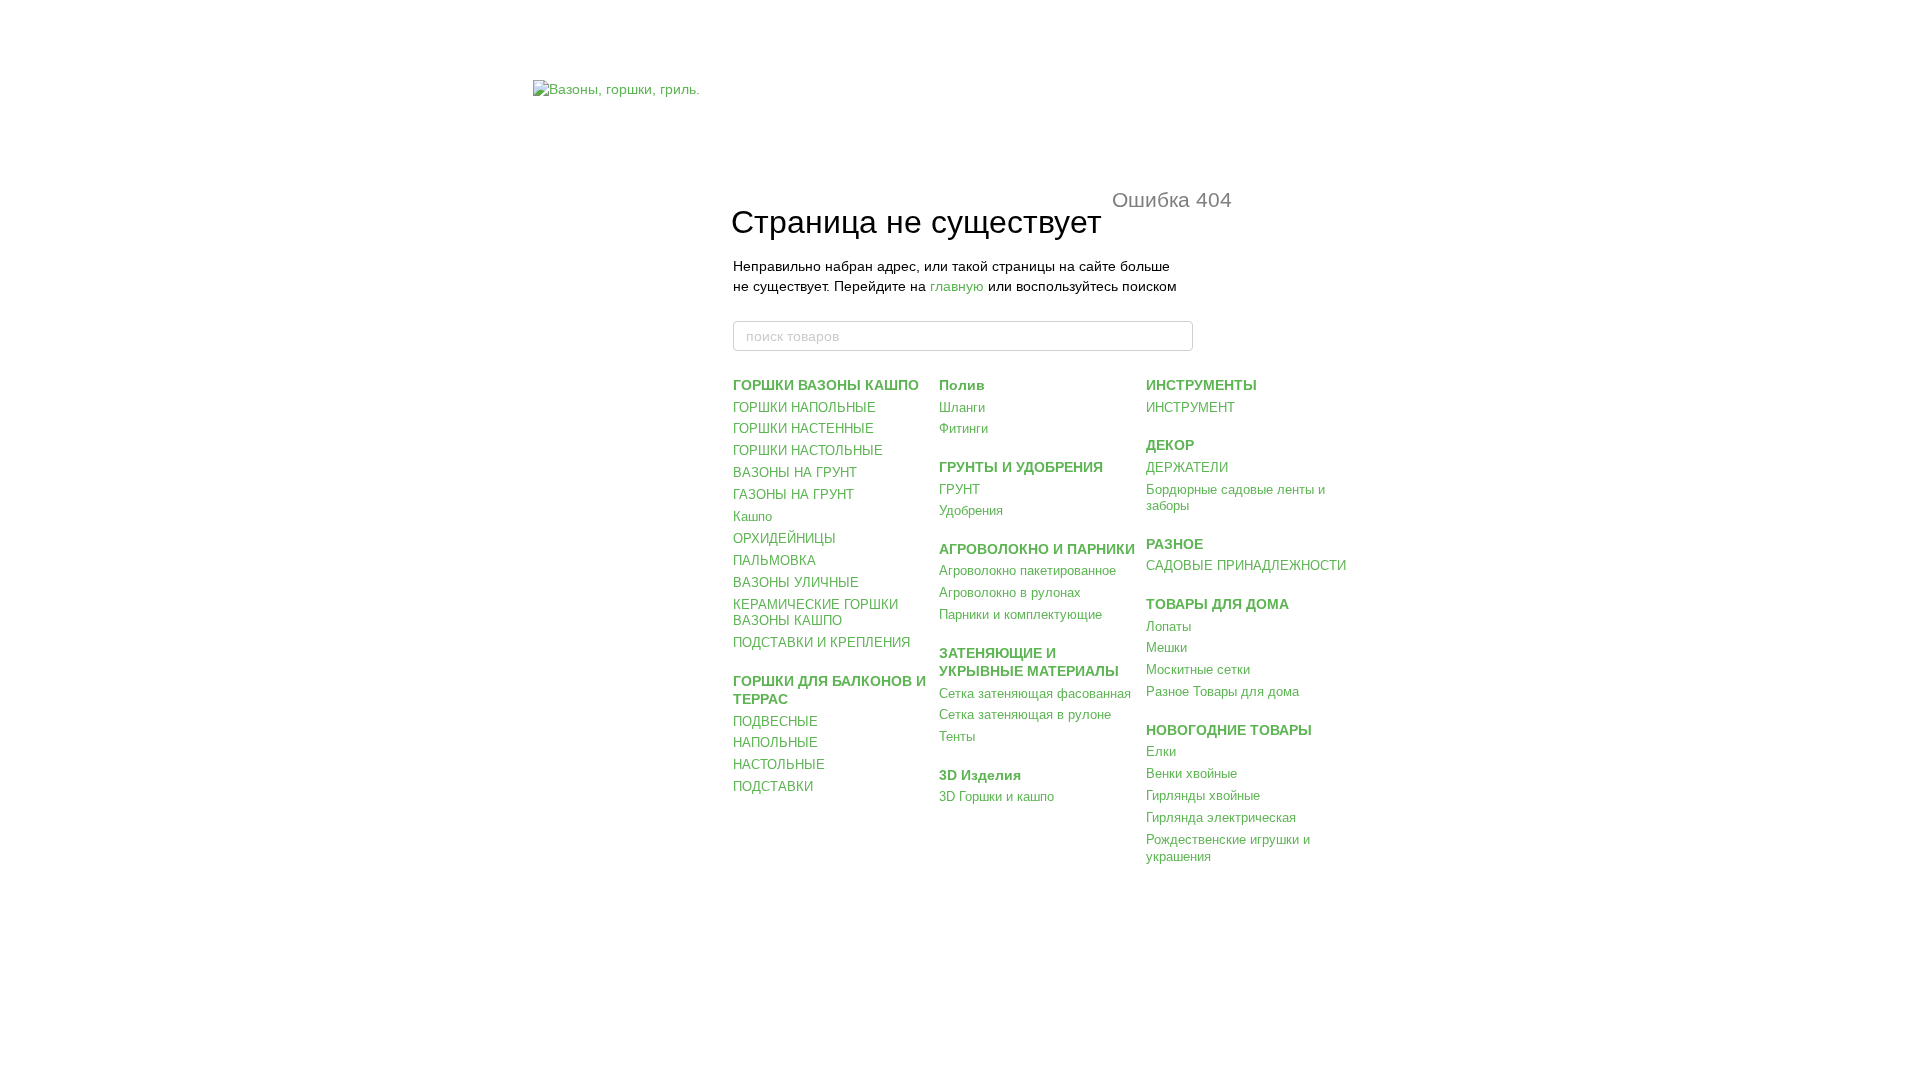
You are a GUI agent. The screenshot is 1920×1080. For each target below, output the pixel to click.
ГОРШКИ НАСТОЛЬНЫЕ (808, 450)
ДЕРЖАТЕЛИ (1187, 467)
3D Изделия (980, 775)
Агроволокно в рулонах (1010, 592)
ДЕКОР (1170, 445)
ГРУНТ (959, 489)
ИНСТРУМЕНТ (1190, 407)
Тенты (957, 736)
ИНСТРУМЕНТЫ (1201, 385)
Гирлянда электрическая (1221, 817)
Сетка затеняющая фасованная (1035, 693)
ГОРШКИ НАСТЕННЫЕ (803, 428)
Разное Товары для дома (1222, 691)
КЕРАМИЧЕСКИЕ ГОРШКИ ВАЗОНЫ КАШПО (815, 613)
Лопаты (1168, 626)
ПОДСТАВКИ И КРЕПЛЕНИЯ (821, 642)
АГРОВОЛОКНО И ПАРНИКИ (1037, 549)
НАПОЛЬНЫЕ (775, 742)
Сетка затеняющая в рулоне (1025, 714)
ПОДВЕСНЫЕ (775, 721)
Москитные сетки (1198, 669)
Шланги (962, 407)
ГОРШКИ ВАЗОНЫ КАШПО (826, 385)
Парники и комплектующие (1020, 614)
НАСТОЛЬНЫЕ (779, 764)
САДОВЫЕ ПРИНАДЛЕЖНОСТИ (1246, 565)
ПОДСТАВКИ (773, 786)
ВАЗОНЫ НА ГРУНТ (795, 472)
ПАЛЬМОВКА (774, 560)
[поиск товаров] (1177, 336)
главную (957, 286)
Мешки (1166, 647)
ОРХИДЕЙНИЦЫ (784, 538)
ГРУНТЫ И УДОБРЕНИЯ (1021, 467)
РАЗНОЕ (1174, 544)
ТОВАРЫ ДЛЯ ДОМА (1217, 604)
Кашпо (752, 516)
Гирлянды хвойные (1203, 795)
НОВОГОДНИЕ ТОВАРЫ (1229, 730)
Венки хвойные (1191, 773)
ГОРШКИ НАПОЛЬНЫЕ (804, 407)
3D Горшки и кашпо (996, 796)
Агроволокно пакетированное (1027, 570)
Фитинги (963, 428)
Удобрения (971, 510)
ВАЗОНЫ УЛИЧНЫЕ (796, 582)
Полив (962, 385)
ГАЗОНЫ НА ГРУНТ (793, 494)
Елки (1161, 751)
